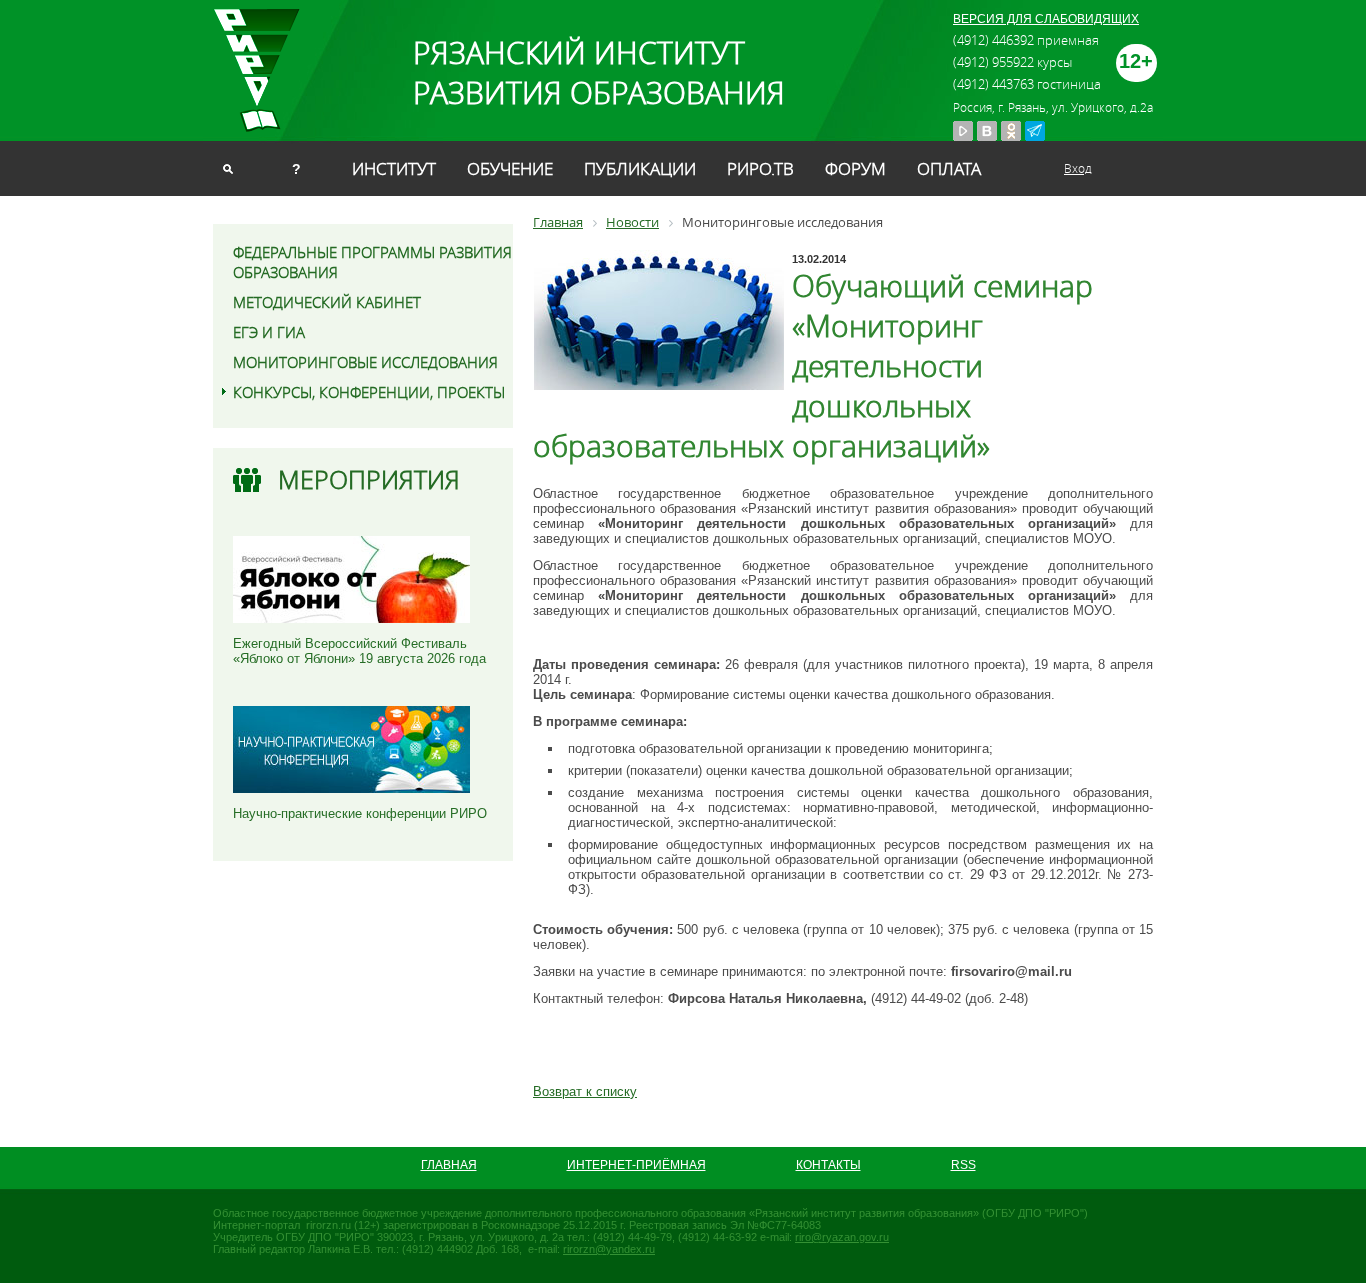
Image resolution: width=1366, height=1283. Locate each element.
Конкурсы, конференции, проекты (369, 392)
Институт (394, 168)
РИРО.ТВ (760, 168)
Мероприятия (369, 479)
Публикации (640, 168)
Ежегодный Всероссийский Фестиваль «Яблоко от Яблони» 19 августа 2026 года (359, 651)
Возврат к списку (585, 1091)
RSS (963, 1165)
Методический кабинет (327, 302)
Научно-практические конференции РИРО (360, 813)
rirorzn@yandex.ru (609, 1249)
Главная (449, 1165)
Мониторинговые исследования (365, 362)
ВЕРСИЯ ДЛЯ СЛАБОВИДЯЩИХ (1046, 19)
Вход (1078, 168)
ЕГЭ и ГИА (269, 332)
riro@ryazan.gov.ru (842, 1237)
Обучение (510, 168)
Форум (855, 168)
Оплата (949, 168)
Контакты (828, 1165)
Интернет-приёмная (636, 1165)
